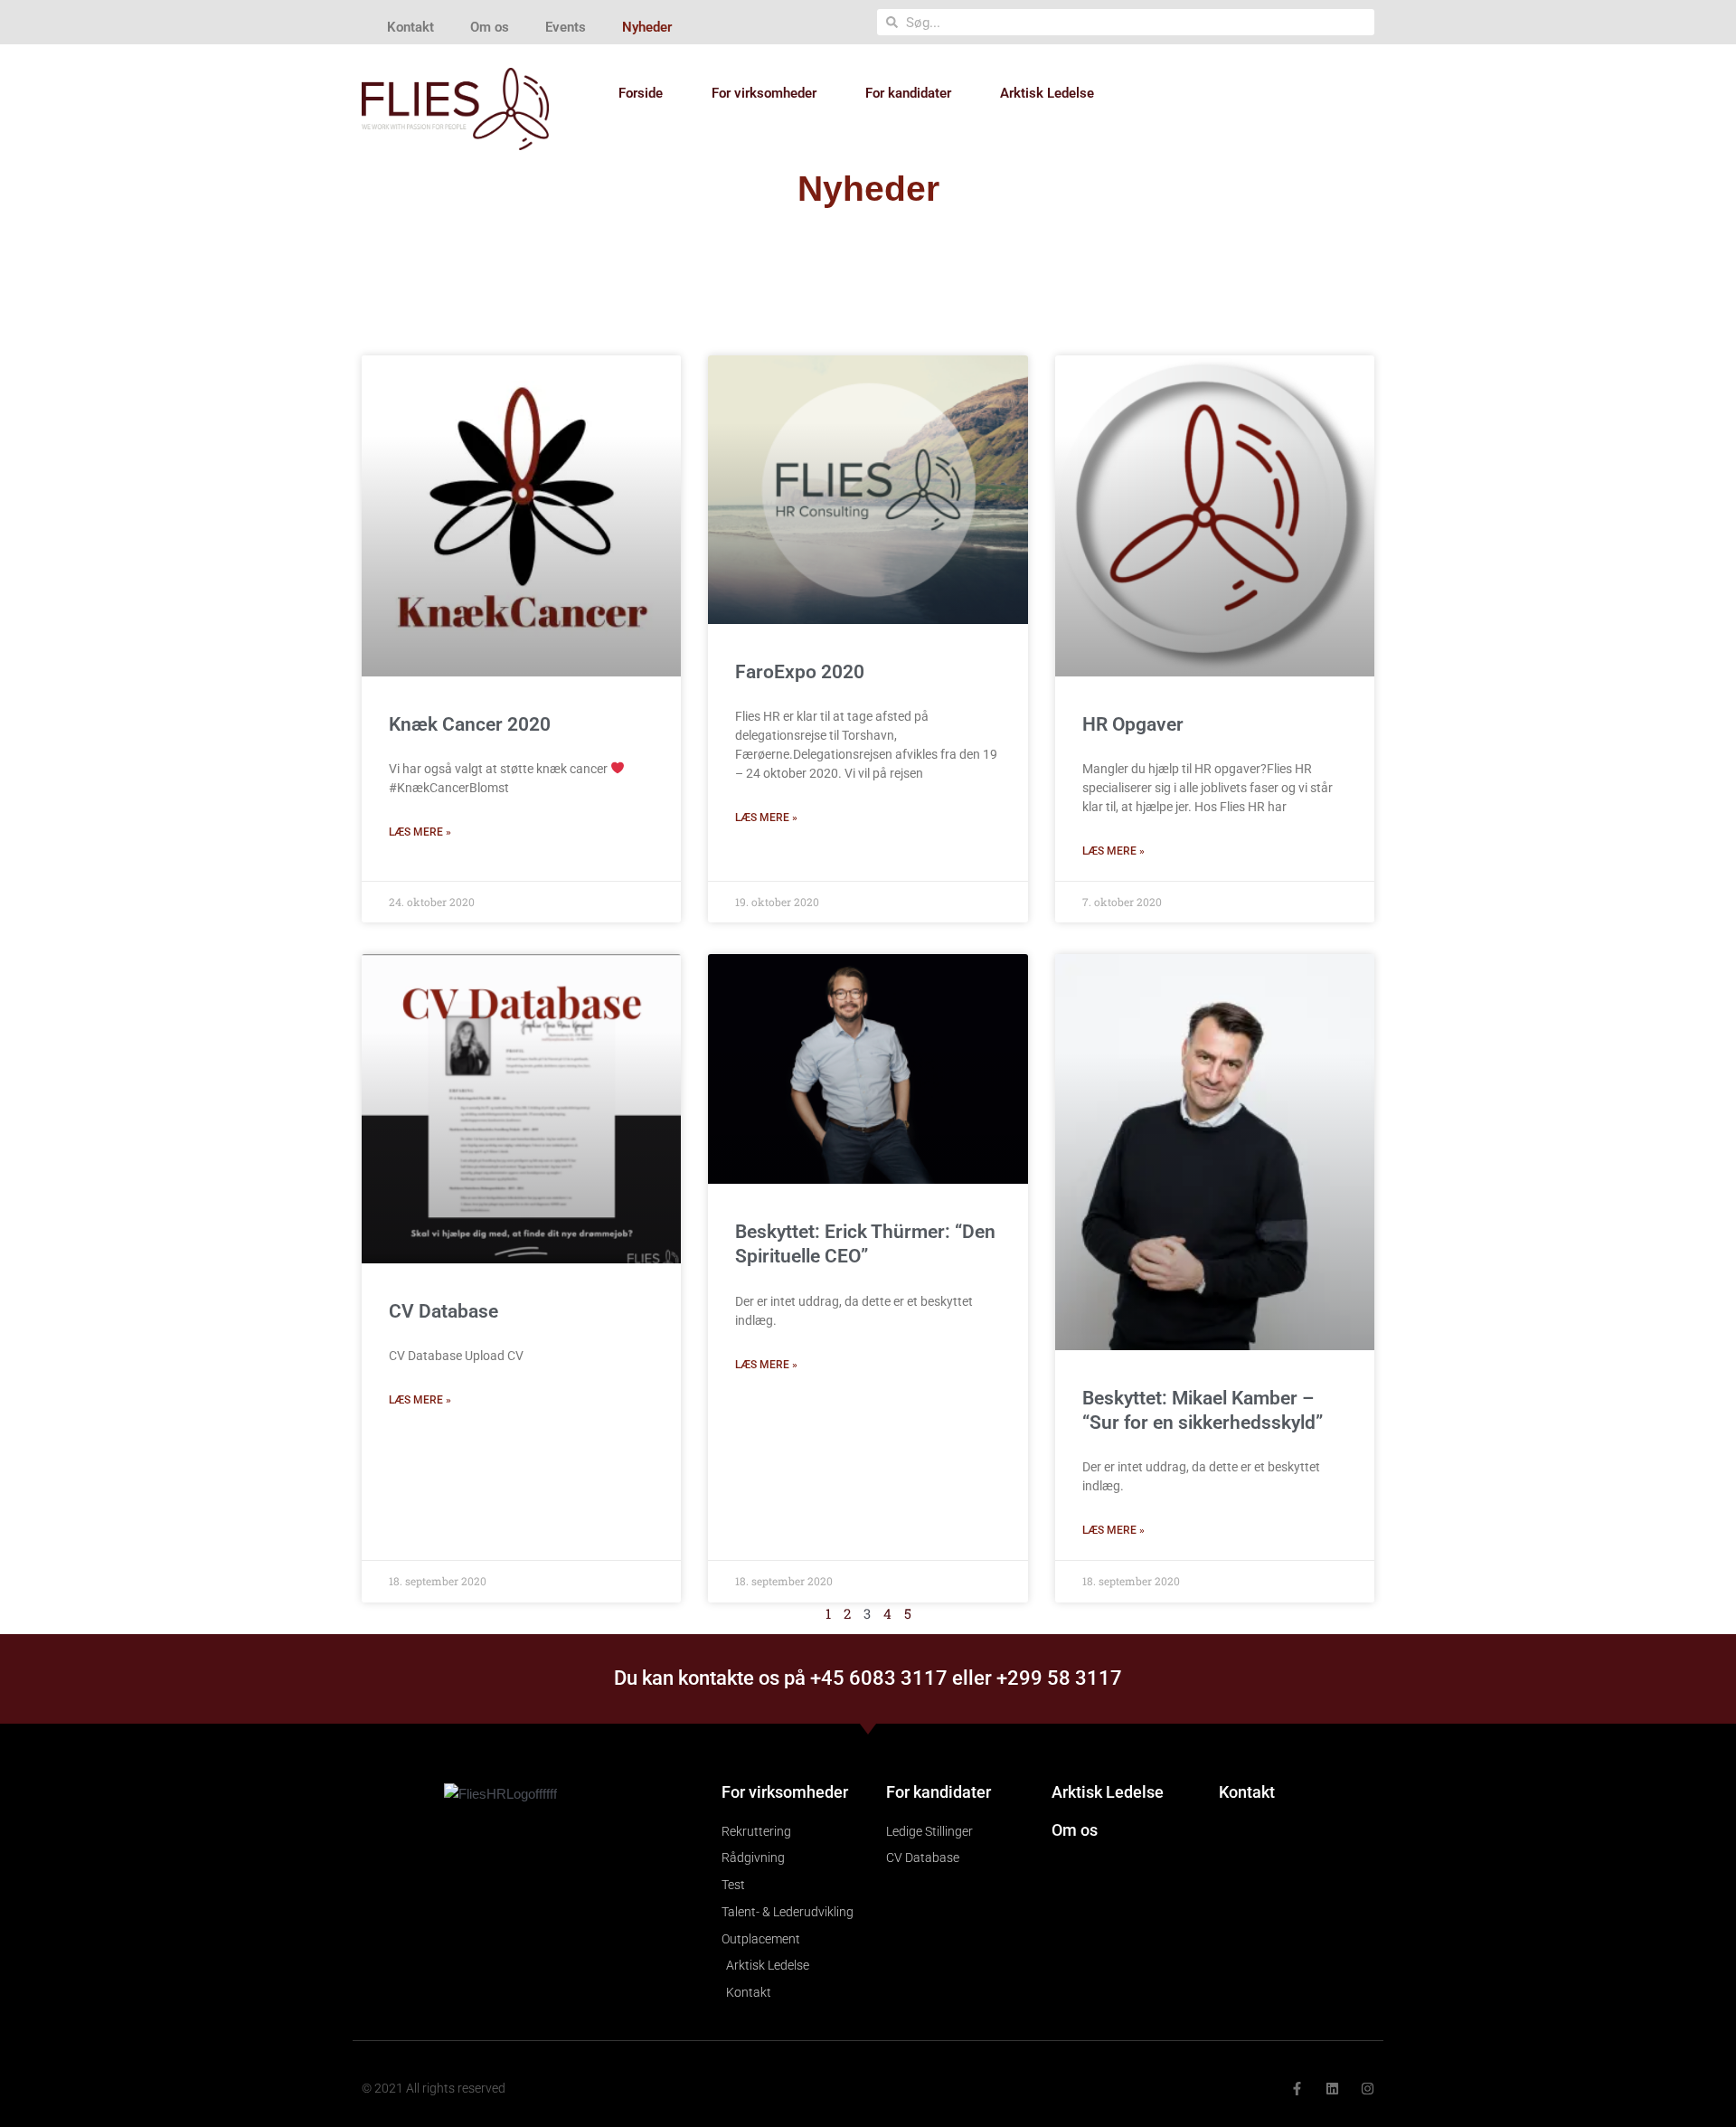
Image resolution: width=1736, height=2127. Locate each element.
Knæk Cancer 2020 (470, 724)
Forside (641, 93)
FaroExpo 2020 (800, 672)
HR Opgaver (1133, 724)
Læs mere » (420, 832)
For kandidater (908, 93)
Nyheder (647, 27)
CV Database (443, 1311)
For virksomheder (764, 93)
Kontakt (410, 27)
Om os (490, 27)
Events (566, 27)
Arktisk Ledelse (1047, 93)
